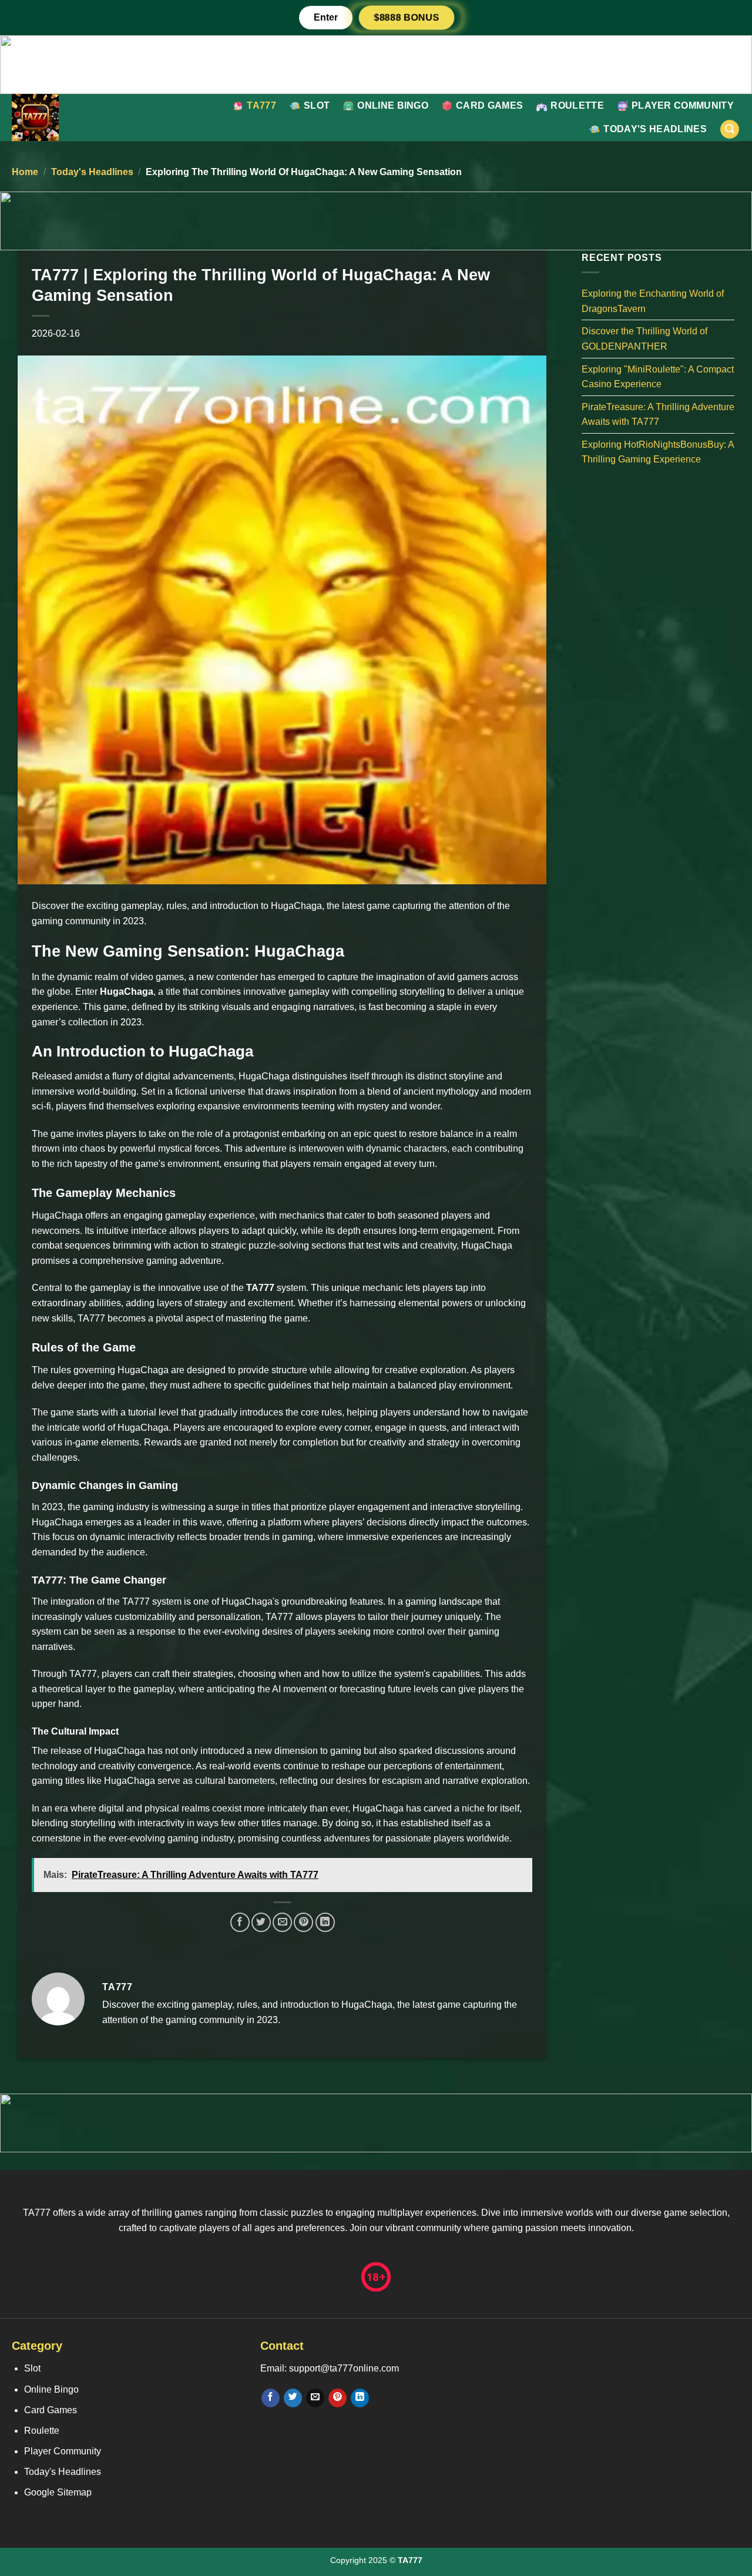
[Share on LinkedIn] (325, 1922)
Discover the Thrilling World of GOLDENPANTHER (644, 339)
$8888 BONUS (407, 17)
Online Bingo (393, 105)
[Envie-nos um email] (315, 2398)
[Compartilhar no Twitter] (261, 1922)
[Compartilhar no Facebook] (240, 1922)
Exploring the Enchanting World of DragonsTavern (653, 301)
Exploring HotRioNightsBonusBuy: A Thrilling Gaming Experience (658, 452)
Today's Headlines (655, 129)
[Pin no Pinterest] (303, 1922)
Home (25, 172)
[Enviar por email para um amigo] (282, 1922)
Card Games (489, 105)
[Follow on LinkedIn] (360, 2398)
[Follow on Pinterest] (338, 2398)
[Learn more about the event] (376, 64)
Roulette (577, 105)
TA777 (261, 105)
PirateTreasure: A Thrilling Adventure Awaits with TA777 (658, 414)
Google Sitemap (58, 2492)
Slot (317, 105)
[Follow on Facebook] (271, 2398)
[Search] (730, 130)
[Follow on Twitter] (293, 2398)
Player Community (683, 105)
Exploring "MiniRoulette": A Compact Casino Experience (658, 376)
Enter (326, 17)
